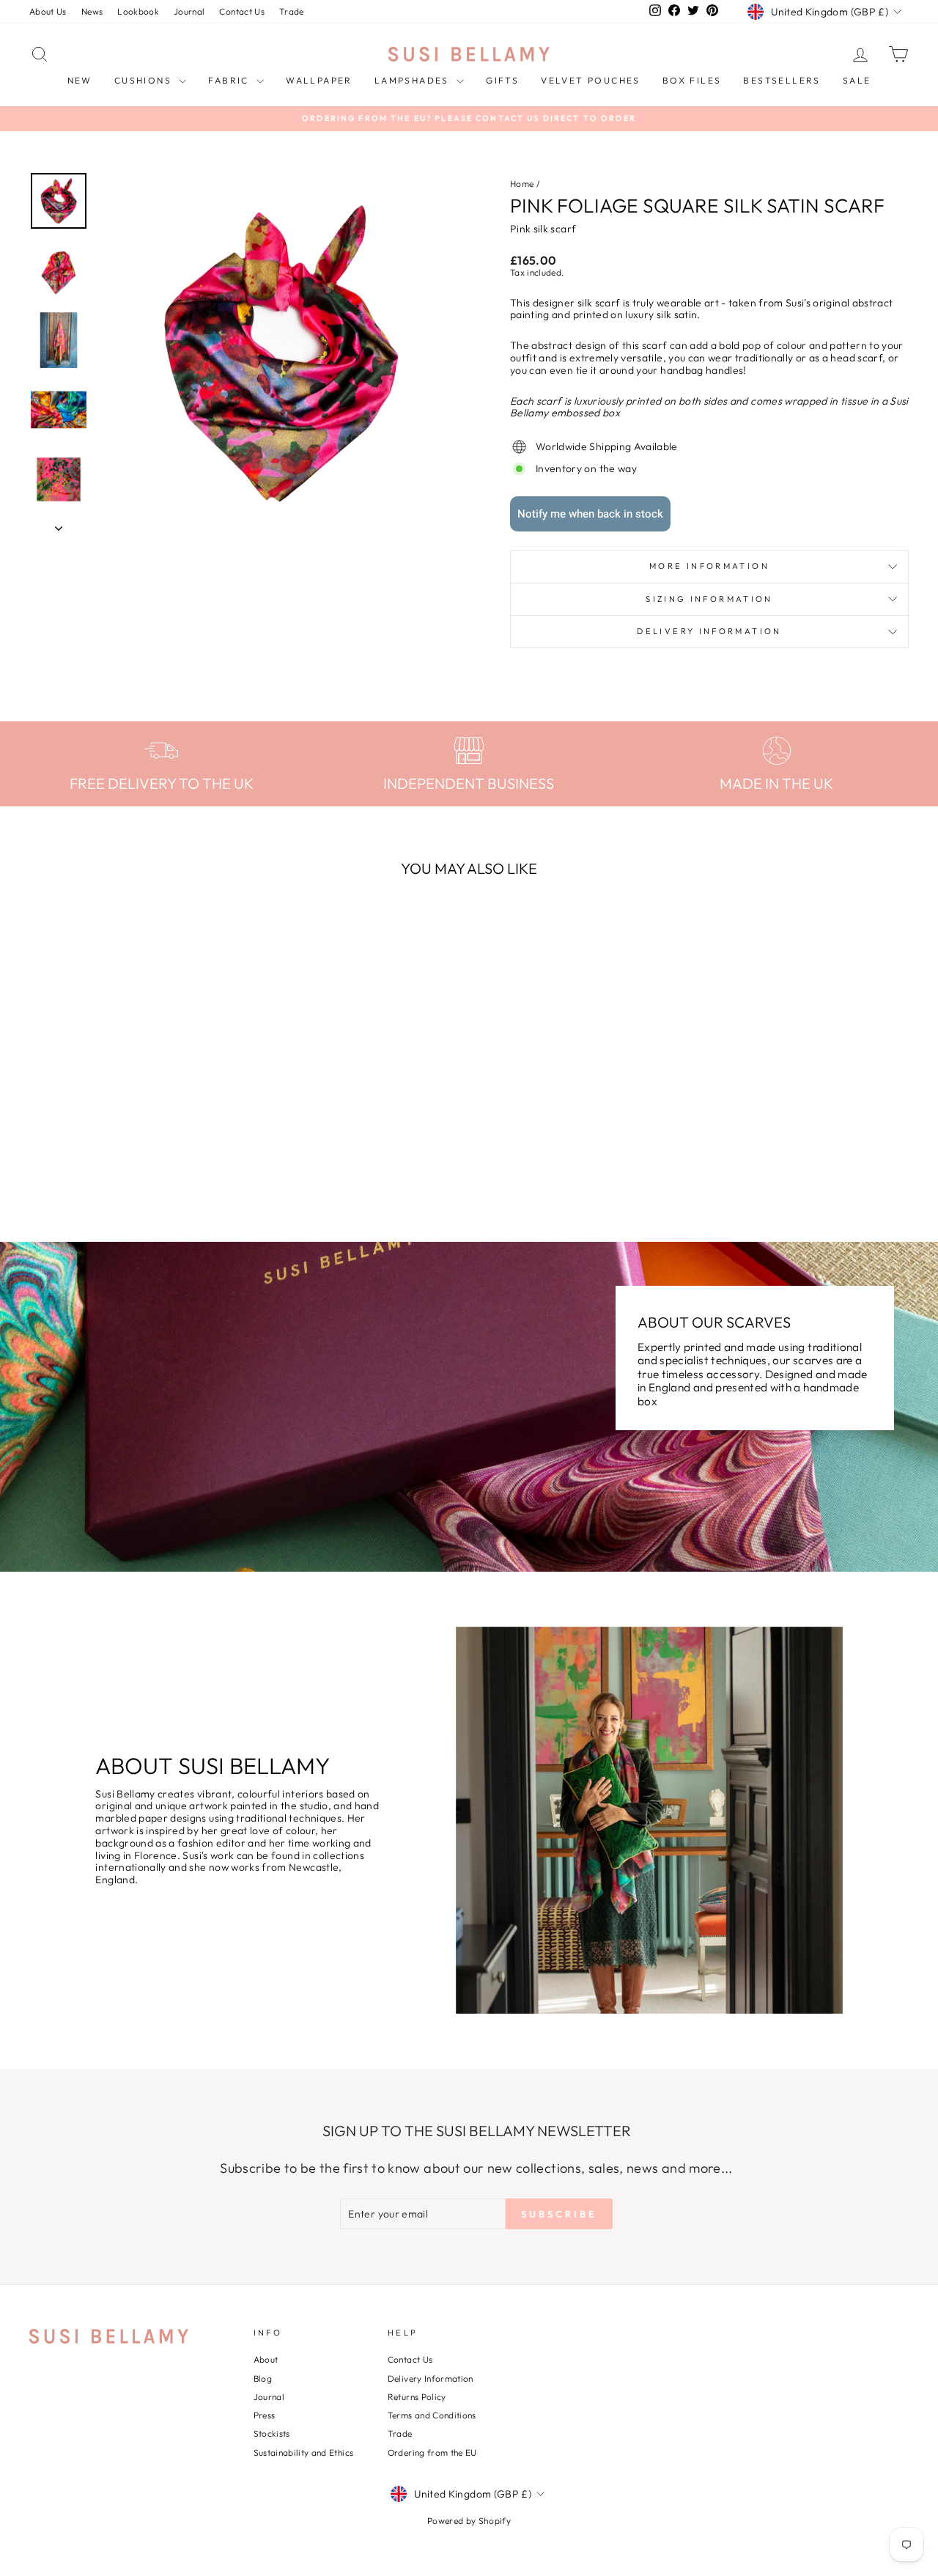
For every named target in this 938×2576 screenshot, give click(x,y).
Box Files (692, 80)
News (92, 11)
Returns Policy (417, 2397)
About (266, 2359)
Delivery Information (709, 631)
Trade (292, 11)
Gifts (502, 80)
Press (265, 2415)
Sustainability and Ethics (304, 2452)
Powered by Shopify (469, 2521)
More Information (709, 566)
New (80, 80)
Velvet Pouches (591, 80)
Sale (857, 80)
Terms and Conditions (432, 2415)
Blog (263, 2378)
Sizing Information (709, 599)
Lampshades (414, 80)
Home (522, 184)
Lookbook (138, 11)
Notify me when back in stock (590, 514)
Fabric (230, 80)
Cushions (145, 80)
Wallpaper (319, 80)
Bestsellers (782, 80)
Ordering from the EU (432, 2452)
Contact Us (242, 11)
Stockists (272, 2433)
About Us (48, 11)
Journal (189, 11)
